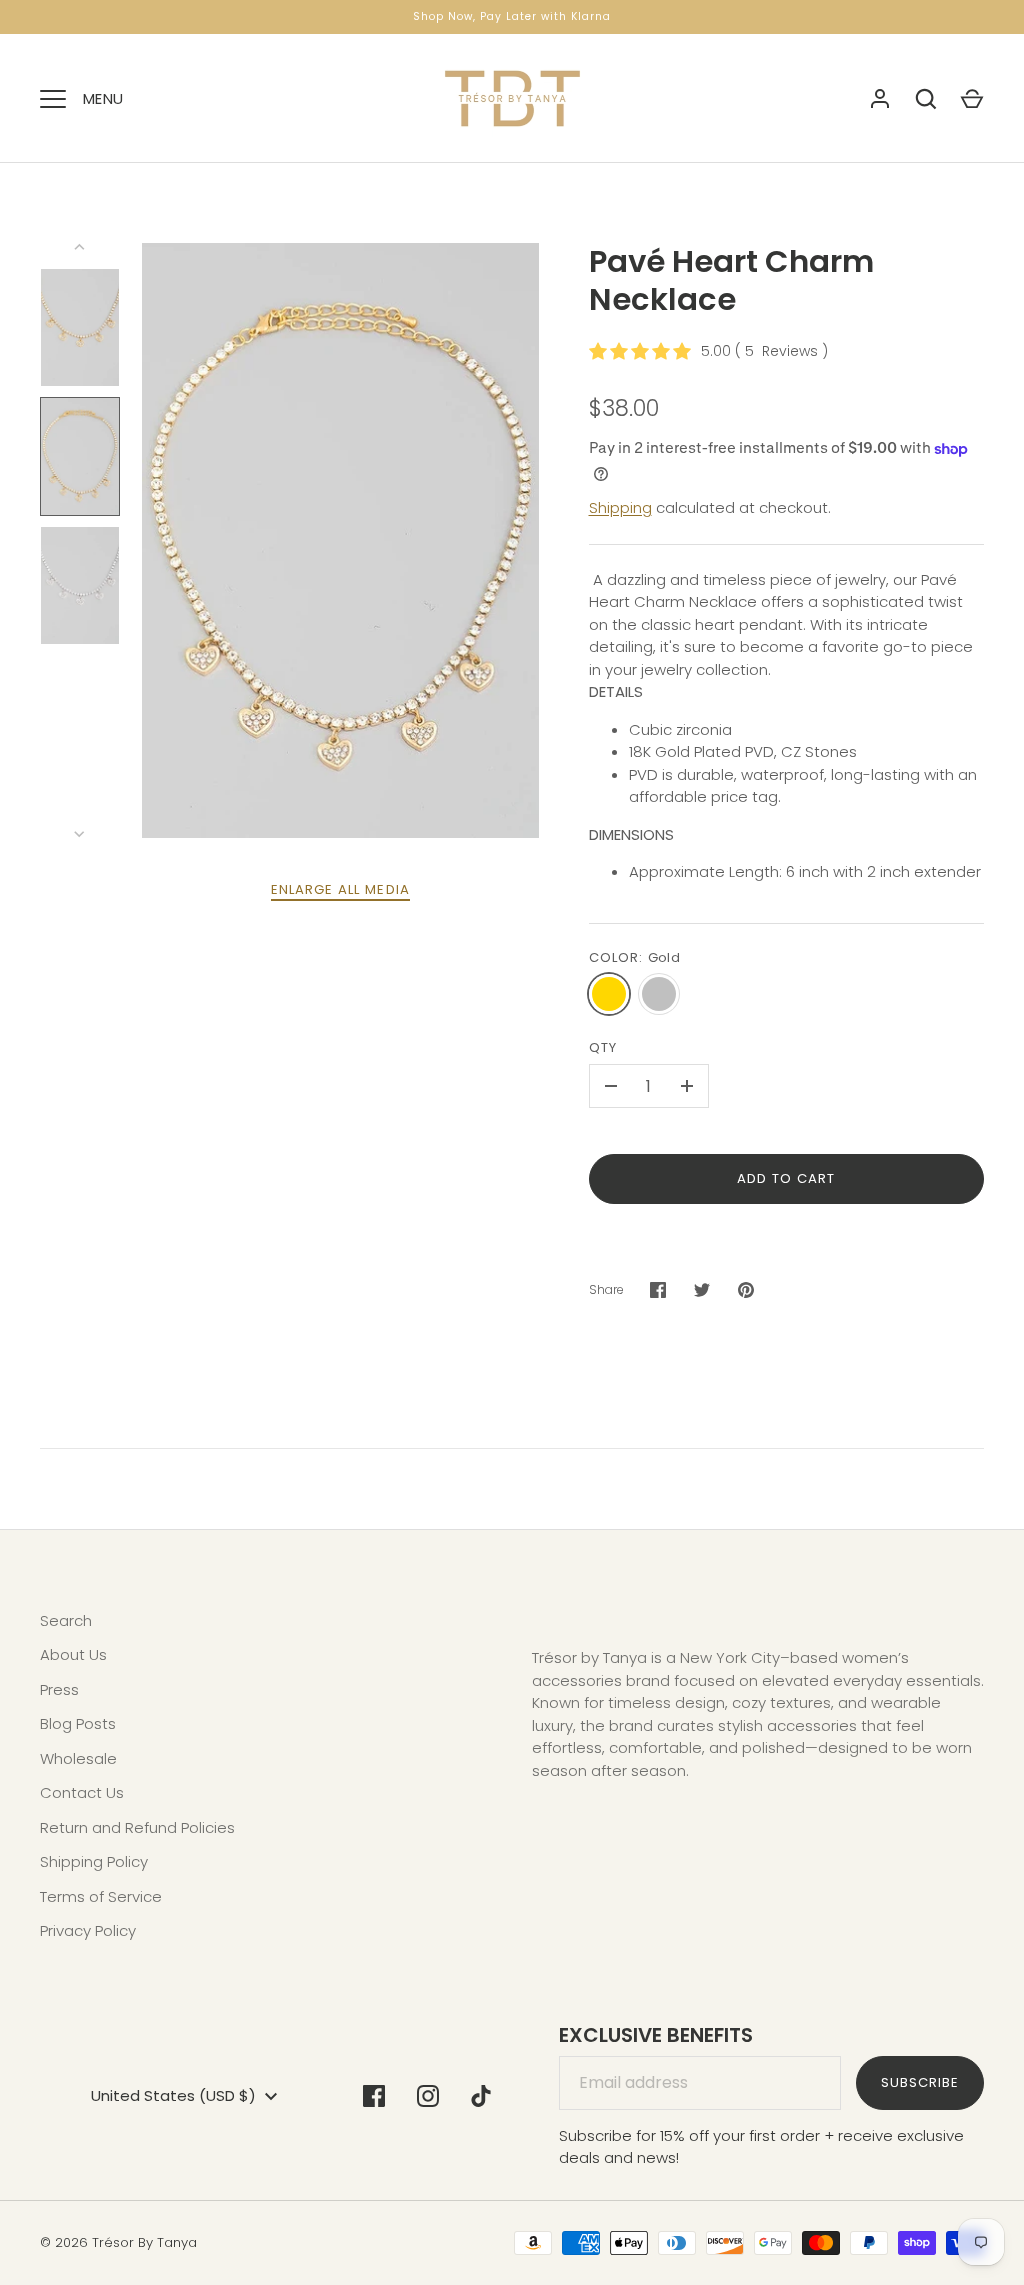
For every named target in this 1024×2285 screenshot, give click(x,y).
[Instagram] (428, 2096)
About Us (73, 1654)
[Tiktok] (482, 2096)
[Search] (926, 99)
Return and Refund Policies (137, 1827)
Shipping (620, 507)
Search (66, 1620)
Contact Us (82, 1792)
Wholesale (78, 1758)
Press (59, 1689)
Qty (603, 1047)
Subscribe (920, 2082)
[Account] (880, 99)
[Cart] (972, 99)
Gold (609, 994)
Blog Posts (78, 1723)
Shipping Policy (94, 1861)
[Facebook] (374, 2096)
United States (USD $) (173, 2095)
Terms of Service (101, 1896)
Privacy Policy (88, 1930)
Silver (659, 994)
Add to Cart (786, 1178)
